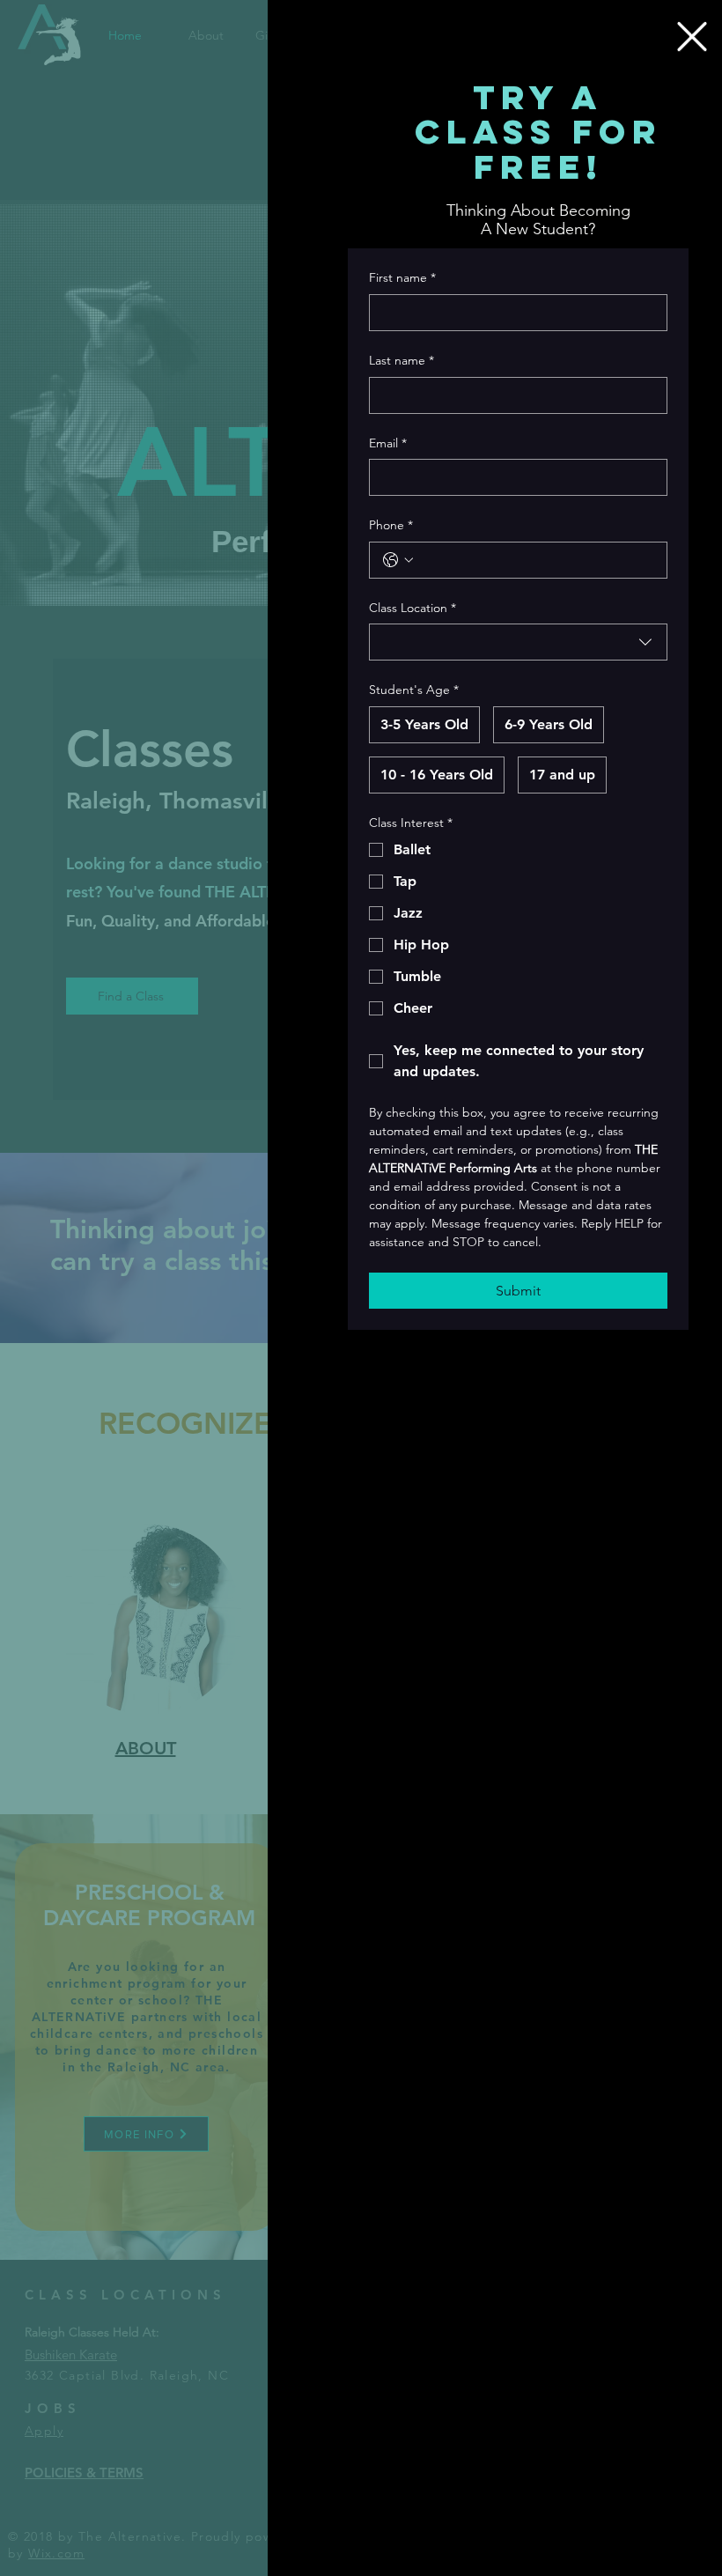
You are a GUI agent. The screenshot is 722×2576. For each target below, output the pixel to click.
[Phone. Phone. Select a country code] (398, 560)
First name (402, 277)
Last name (402, 360)
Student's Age (414, 690)
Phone (391, 525)
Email (388, 443)
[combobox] (518, 642)
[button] (692, 37)
